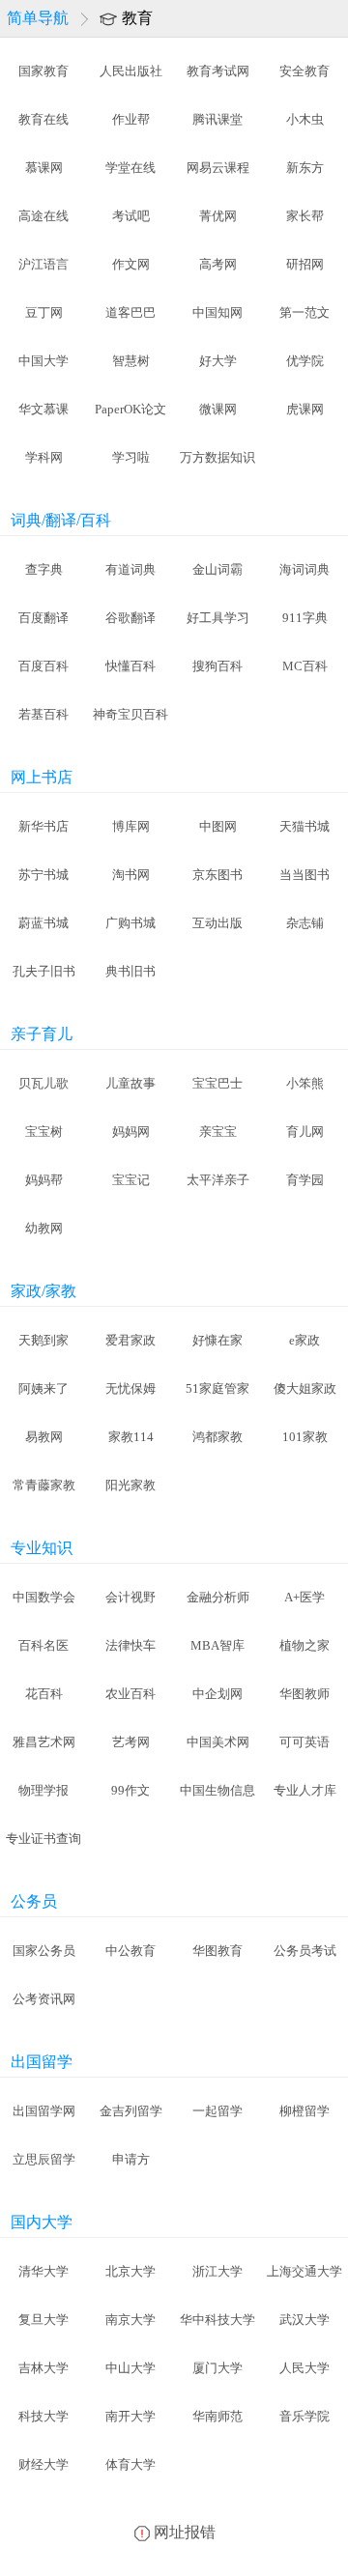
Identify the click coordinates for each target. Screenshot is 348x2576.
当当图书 (304, 875)
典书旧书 (130, 971)
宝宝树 (44, 1132)
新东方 (305, 168)
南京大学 (130, 2320)
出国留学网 (44, 2111)
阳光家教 (130, 1485)
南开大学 (130, 2416)
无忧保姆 (130, 1388)
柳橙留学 (304, 2111)
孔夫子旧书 (44, 971)
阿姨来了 (43, 1388)
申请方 (131, 2159)
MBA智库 (217, 1645)
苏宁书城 (43, 875)
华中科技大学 (217, 2320)
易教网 (44, 1437)
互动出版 (217, 923)
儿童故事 (130, 1083)
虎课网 (305, 409)
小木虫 (305, 119)
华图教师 (304, 1694)
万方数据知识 (217, 457)
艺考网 (131, 1742)
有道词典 (130, 569)
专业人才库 (305, 1790)
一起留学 (217, 2111)
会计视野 (130, 1597)
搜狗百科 (217, 666)
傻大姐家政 (305, 1388)
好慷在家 (217, 1340)
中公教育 (130, 1951)
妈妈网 (131, 1132)
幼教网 (44, 1228)
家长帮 (305, 216)
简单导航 (38, 18)
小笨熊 (305, 1083)
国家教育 (43, 71)
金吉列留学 (131, 2111)
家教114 (131, 1437)
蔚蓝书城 (43, 923)
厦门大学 (217, 2368)
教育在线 (43, 119)
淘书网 (131, 875)
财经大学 (43, 2464)
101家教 (305, 1437)
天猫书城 (304, 826)
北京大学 (130, 2271)
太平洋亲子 (218, 1180)
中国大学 (43, 361)
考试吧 (131, 216)
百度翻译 (43, 618)
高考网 (218, 264)
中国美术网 (218, 1742)
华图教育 (217, 1951)
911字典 (305, 618)
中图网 (218, 826)
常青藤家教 (44, 1485)
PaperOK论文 (130, 409)
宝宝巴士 (217, 1083)
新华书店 (43, 826)
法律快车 (130, 1645)
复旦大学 (43, 2320)
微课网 (218, 409)
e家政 (304, 1340)
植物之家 (304, 1645)
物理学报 (43, 1790)
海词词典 (304, 569)
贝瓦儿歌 (43, 1083)
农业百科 (130, 1694)
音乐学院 (304, 2416)
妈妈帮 (44, 1180)
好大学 (218, 361)
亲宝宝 (218, 1132)
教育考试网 (218, 71)
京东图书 (217, 875)
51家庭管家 (217, 1388)
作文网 (131, 264)
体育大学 (130, 2464)
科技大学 (43, 2416)
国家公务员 (44, 1951)
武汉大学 (304, 2320)
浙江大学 (217, 2271)
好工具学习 (218, 618)
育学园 (305, 1180)
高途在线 (43, 216)
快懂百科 (130, 666)
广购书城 (130, 923)
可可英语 (304, 1742)
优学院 (305, 361)
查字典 (44, 569)
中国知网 (217, 312)
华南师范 (217, 2416)
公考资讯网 (44, 1999)
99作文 (130, 1790)
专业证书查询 (43, 1839)
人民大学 (304, 2368)
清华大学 (43, 2271)
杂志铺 (305, 923)
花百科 (44, 1694)
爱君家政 (130, 1340)
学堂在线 (130, 168)
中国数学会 (44, 1597)
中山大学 (130, 2368)
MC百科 (305, 666)
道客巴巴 (130, 312)
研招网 (305, 264)
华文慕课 (43, 409)
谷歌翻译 (130, 618)
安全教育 (304, 71)
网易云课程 (218, 168)
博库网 (131, 826)
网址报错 (185, 2532)
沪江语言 (43, 264)
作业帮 (131, 119)
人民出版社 (131, 71)
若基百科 (43, 714)
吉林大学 (43, 2368)
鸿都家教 (217, 1437)
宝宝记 (131, 1180)
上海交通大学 (304, 2271)
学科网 (44, 457)
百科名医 (43, 1645)
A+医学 (304, 1597)
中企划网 (217, 1694)
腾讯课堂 (217, 119)
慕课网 (44, 168)
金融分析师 (218, 1597)
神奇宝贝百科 (130, 714)
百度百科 (43, 666)
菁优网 (218, 216)
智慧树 (131, 361)
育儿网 (305, 1132)
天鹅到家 (43, 1340)
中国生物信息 (217, 1790)
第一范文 (304, 312)
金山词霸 (217, 569)
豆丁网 (44, 312)
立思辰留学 (44, 2159)
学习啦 (131, 457)
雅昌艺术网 (44, 1742)
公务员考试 (305, 1951)
